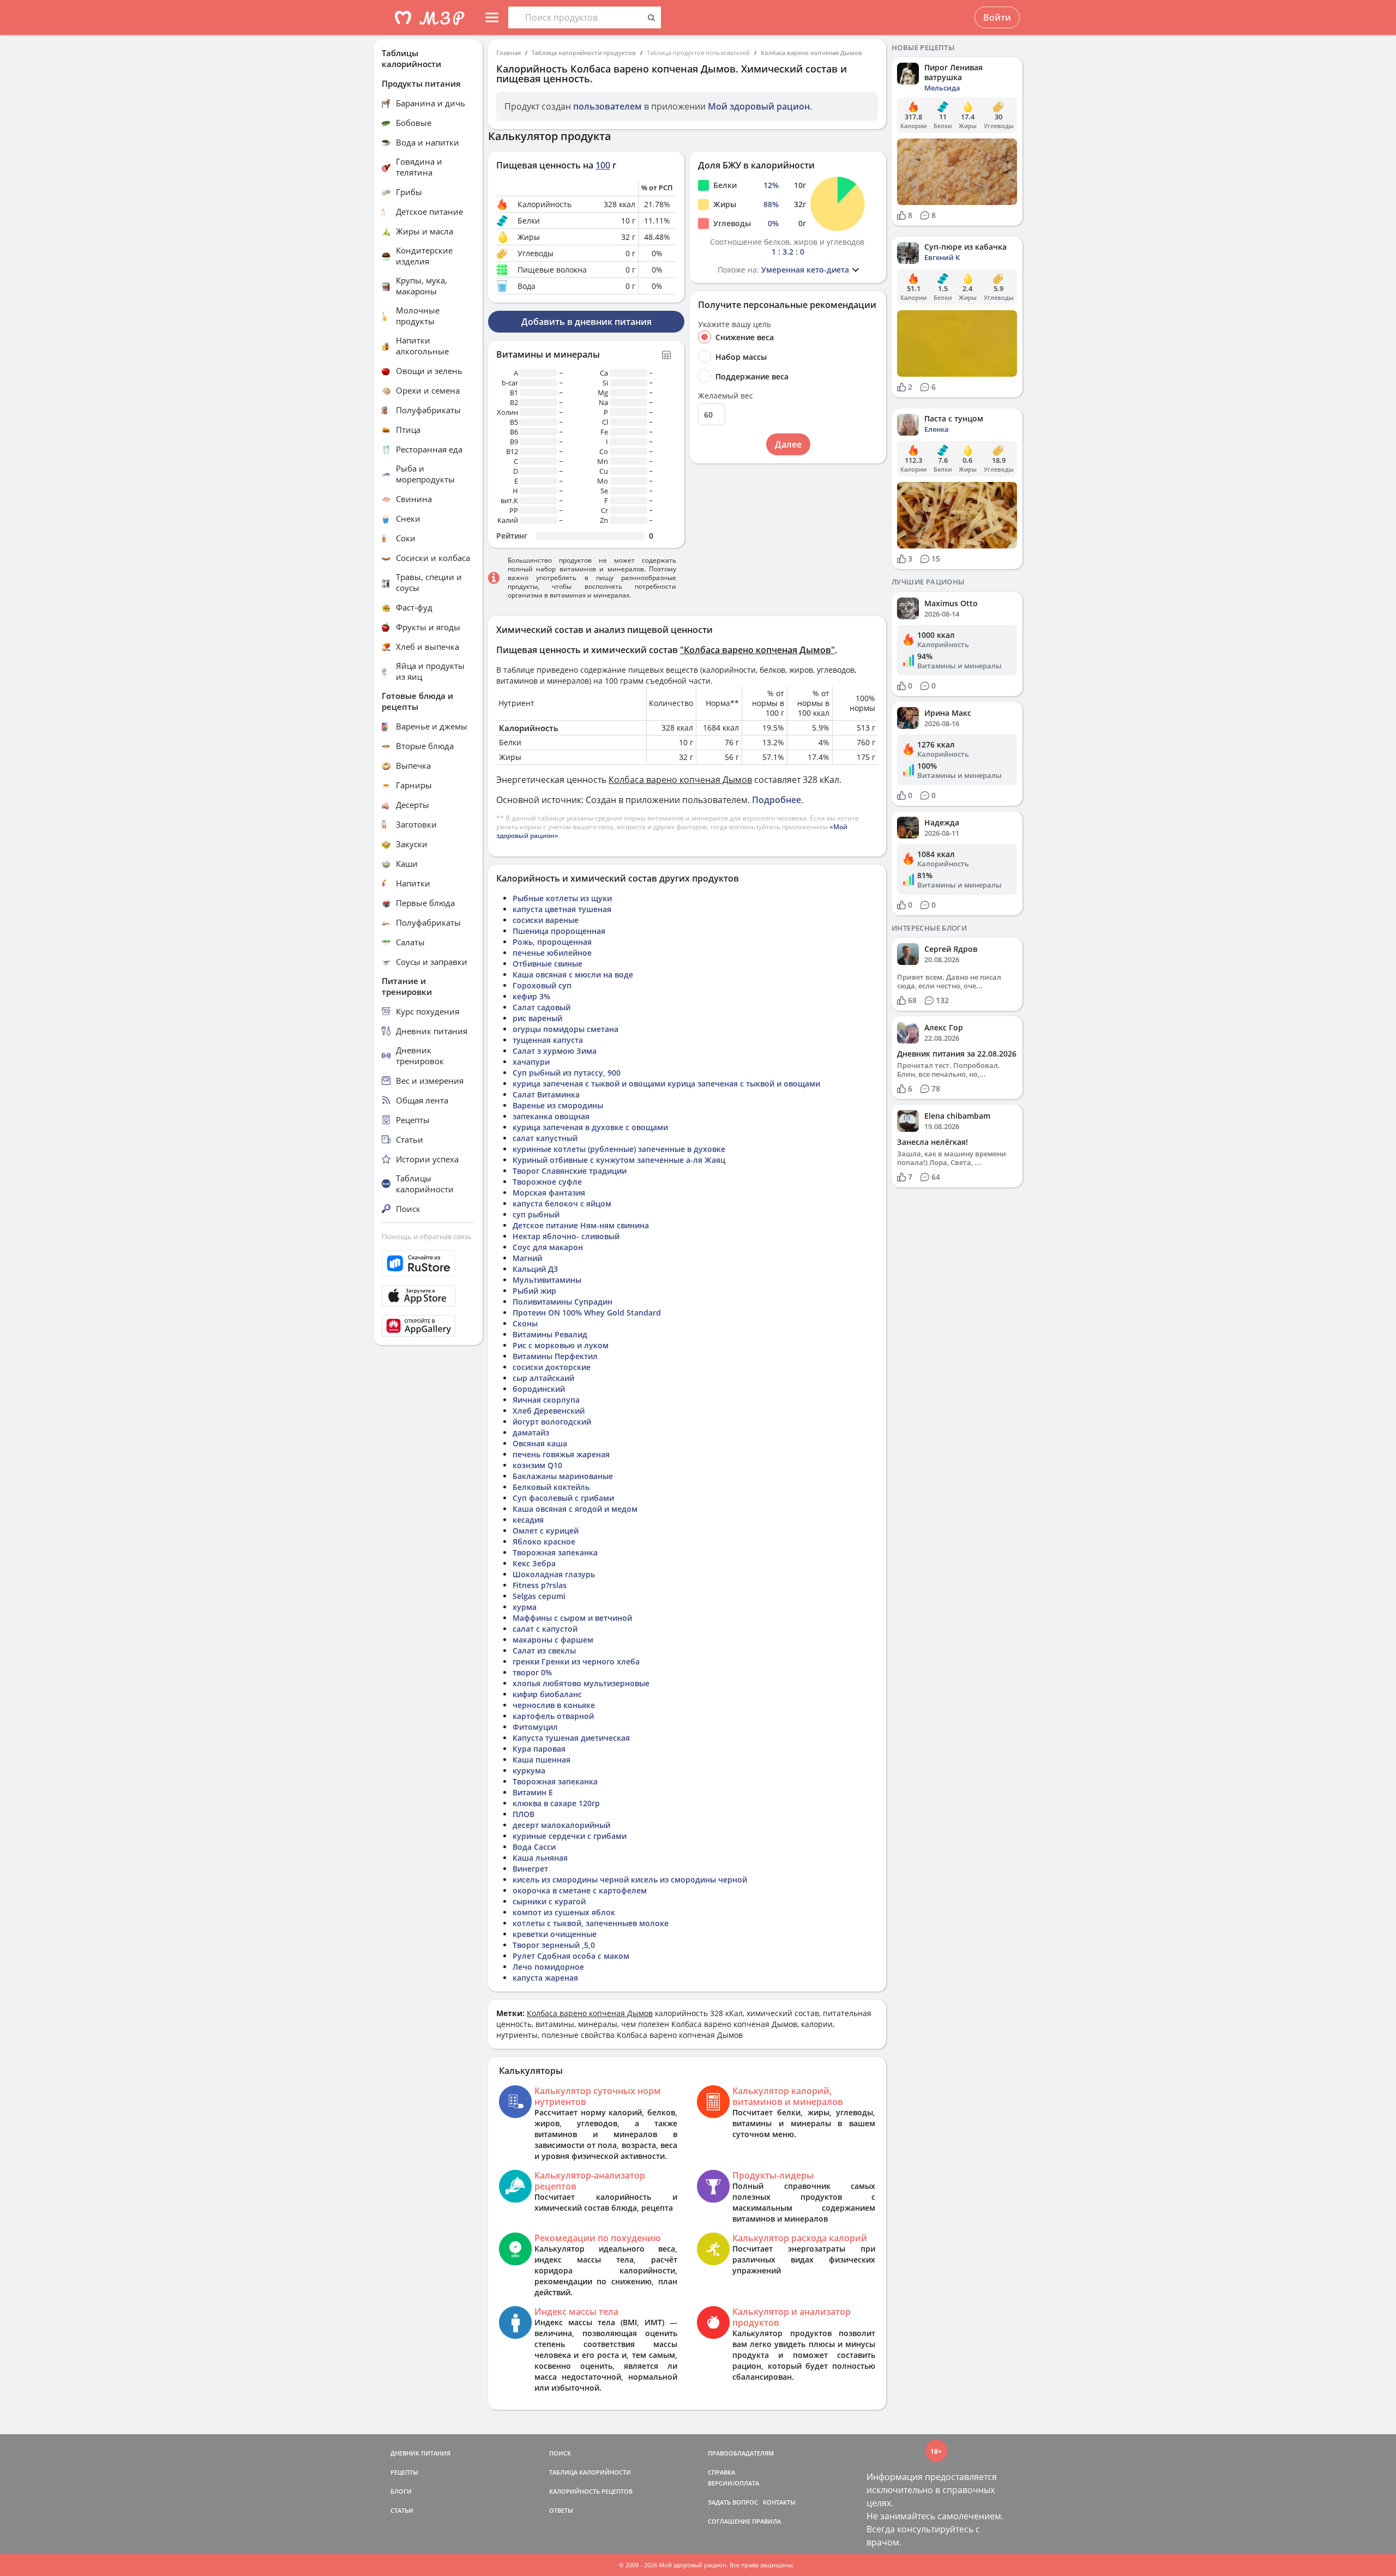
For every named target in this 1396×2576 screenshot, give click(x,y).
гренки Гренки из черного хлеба (576, 1661)
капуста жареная (545, 1978)
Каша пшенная (541, 1760)
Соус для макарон (548, 1247)
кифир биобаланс (547, 1694)
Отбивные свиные (547, 964)
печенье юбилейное (552, 953)
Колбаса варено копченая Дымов (811, 53)
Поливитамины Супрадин (562, 1302)
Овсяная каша (540, 1443)
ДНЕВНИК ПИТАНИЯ (420, 2453)
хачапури (531, 1062)
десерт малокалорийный (561, 1825)
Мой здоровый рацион (759, 106)
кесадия (528, 1520)
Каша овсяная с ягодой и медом (575, 1509)
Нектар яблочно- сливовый (566, 1236)
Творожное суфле (547, 1182)
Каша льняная (540, 1858)
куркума (529, 1770)
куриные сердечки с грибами (570, 1836)
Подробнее (777, 800)
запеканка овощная (551, 1116)
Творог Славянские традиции (570, 1171)
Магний (527, 1258)
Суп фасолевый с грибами (563, 1498)
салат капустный (545, 1138)
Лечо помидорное (548, 1967)
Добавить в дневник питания (586, 322)
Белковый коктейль (551, 1487)
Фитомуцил (535, 1727)
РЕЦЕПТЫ (404, 2472)
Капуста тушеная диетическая (571, 1738)
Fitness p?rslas (540, 1585)
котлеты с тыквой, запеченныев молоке (591, 1923)
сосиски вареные (546, 920)
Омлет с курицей (546, 1531)
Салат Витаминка (546, 1094)
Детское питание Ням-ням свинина (581, 1225)
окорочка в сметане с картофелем (580, 1890)
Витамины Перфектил (555, 1356)
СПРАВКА (721, 2472)
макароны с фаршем (553, 1640)
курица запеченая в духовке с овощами (590, 1127)
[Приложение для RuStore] (428, 1263)
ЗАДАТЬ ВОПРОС (733, 2502)
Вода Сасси (534, 1847)
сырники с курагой (549, 1901)
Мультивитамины (547, 1280)
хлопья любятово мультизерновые (581, 1683)
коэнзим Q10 (537, 1465)
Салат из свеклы (544, 1651)
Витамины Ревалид (550, 1334)
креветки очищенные (555, 1934)
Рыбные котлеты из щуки (562, 898)
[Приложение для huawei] (428, 1326)
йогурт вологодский (552, 1422)
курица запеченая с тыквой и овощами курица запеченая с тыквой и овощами (666, 1084)
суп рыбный (536, 1214)
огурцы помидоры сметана (565, 1029)
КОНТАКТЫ (779, 2502)
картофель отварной (553, 1716)
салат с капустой (545, 1629)
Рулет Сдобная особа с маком (571, 1956)
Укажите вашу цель (735, 324)
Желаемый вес (726, 396)
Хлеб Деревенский (549, 1411)
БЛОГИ (401, 2491)
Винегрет (530, 1869)
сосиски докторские (552, 1367)
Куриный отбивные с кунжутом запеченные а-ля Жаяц (619, 1160)
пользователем (607, 106)
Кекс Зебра (534, 1563)
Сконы (525, 1323)
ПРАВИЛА (766, 2521)
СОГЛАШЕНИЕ (729, 2521)
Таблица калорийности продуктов (584, 53)
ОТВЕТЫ (561, 2510)
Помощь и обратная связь (427, 1236)
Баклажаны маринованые (563, 1476)
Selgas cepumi (539, 1596)
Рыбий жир (534, 1291)
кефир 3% (531, 996)
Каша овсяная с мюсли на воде (573, 975)
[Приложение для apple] (428, 1296)
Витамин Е (533, 1792)
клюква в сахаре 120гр (556, 1803)
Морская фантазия (549, 1193)
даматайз (531, 1432)
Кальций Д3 (535, 1269)
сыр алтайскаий (543, 1378)
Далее (788, 444)
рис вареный (537, 1018)
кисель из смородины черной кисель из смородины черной (630, 1880)
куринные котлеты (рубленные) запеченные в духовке (619, 1149)
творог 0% (532, 1672)
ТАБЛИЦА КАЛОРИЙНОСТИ (590, 2472)
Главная (509, 53)
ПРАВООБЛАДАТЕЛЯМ (741, 2453)
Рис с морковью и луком (561, 1345)
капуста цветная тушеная (562, 909)
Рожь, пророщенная (552, 942)
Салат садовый (541, 1007)
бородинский (539, 1389)
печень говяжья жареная (561, 1454)
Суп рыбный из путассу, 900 (567, 1073)
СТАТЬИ (402, 2510)
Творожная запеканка (555, 1552)
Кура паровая (539, 1749)
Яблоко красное (544, 1542)
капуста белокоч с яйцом (562, 1203)
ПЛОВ (523, 1814)
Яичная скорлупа (546, 1400)
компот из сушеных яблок (564, 1912)
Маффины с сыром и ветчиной (572, 1618)
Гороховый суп (542, 985)
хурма (525, 1607)
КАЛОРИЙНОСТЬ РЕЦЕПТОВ (591, 2491)
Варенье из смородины (558, 1105)
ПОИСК (560, 2453)
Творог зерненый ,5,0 (554, 1945)
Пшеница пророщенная (559, 931)
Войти (997, 17)
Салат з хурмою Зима (555, 1051)
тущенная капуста (548, 1040)
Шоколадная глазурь (554, 1574)
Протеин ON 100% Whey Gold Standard (587, 1313)
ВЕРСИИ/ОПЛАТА (733, 2483)
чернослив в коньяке (554, 1705)
